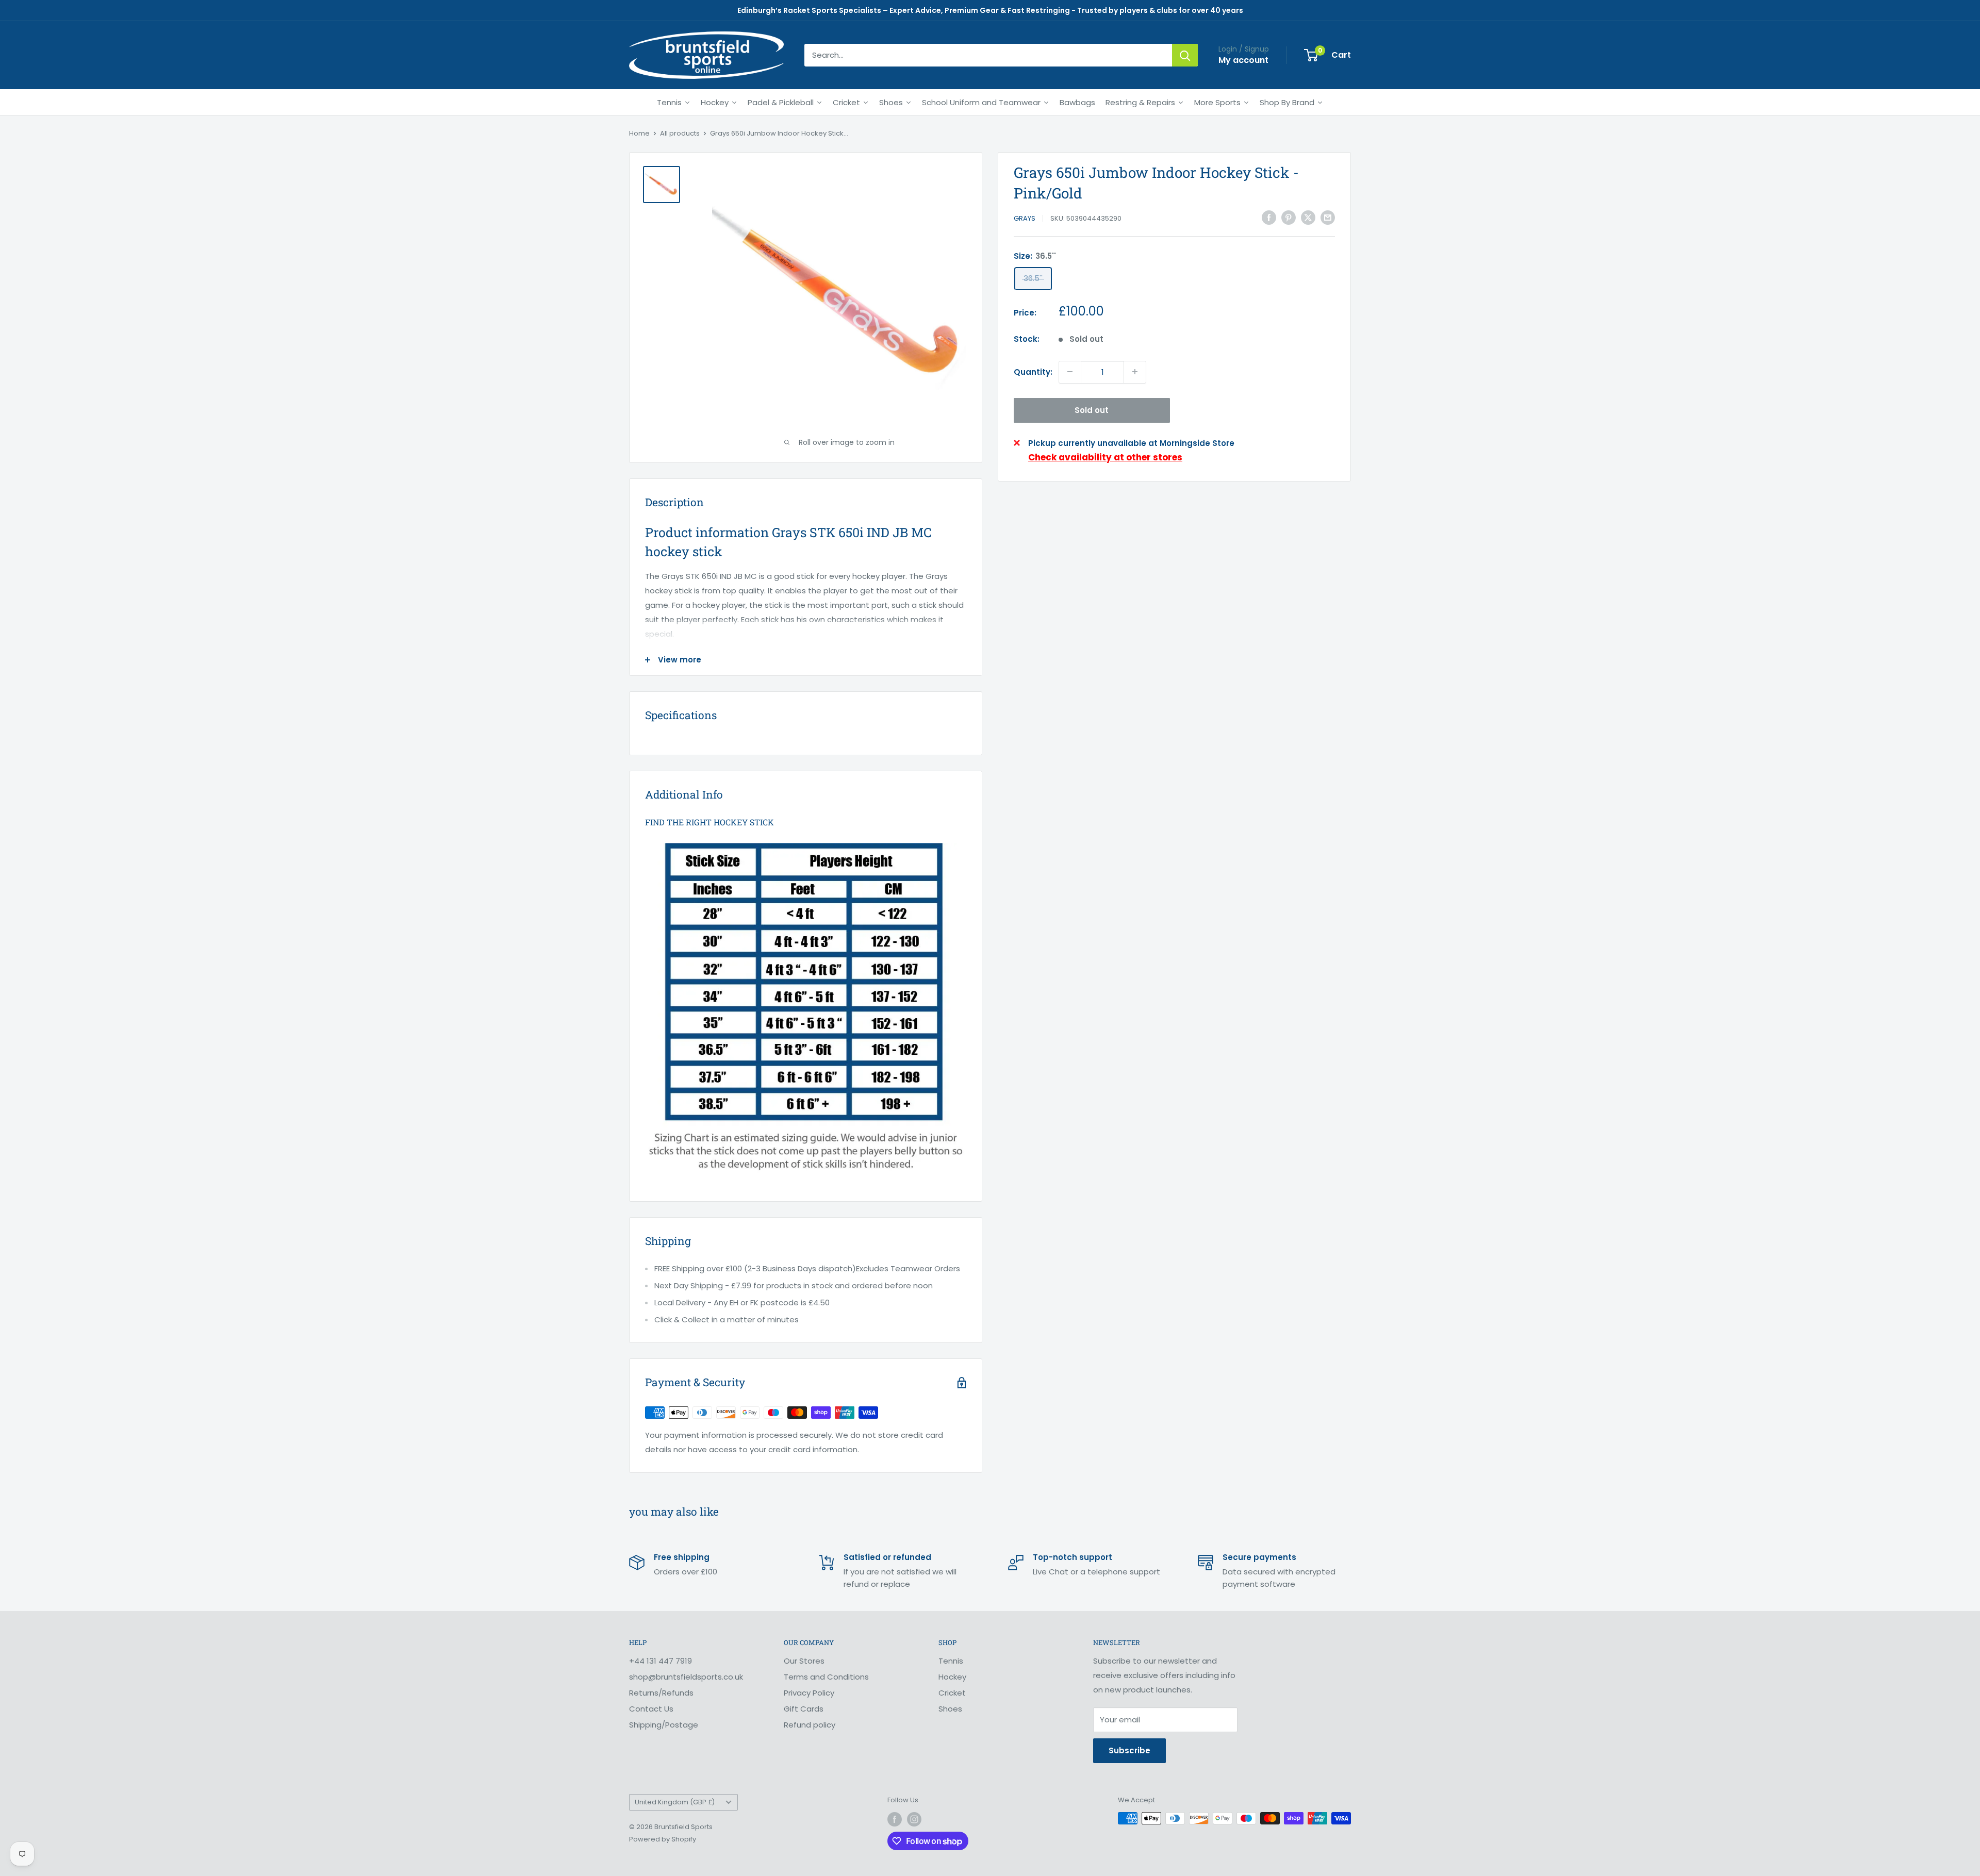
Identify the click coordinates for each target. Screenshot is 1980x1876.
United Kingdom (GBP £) (675, 1802)
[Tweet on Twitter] (1308, 217)
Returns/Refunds (661, 1693)
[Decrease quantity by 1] (1070, 372)
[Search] (1185, 55)
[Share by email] (1328, 217)
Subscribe (1129, 1750)
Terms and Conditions (826, 1677)
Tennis (951, 1661)
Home (639, 133)
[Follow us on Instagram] (914, 1819)
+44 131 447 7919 (661, 1661)
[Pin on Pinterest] (1289, 217)
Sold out (1092, 410)
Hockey (952, 1677)
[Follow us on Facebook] (895, 1819)
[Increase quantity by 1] (1135, 372)
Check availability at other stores (1105, 457)
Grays (1025, 218)
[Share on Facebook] (1269, 217)
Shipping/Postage (664, 1725)
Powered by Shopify (663, 1839)
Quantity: (1033, 371)
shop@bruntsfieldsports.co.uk (686, 1677)
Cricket (952, 1693)
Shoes (950, 1709)
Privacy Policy (809, 1693)
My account (1243, 60)
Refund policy (810, 1725)
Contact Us (651, 1709)
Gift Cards (804, 1709)
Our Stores (804, 1661)
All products (680, 133)
